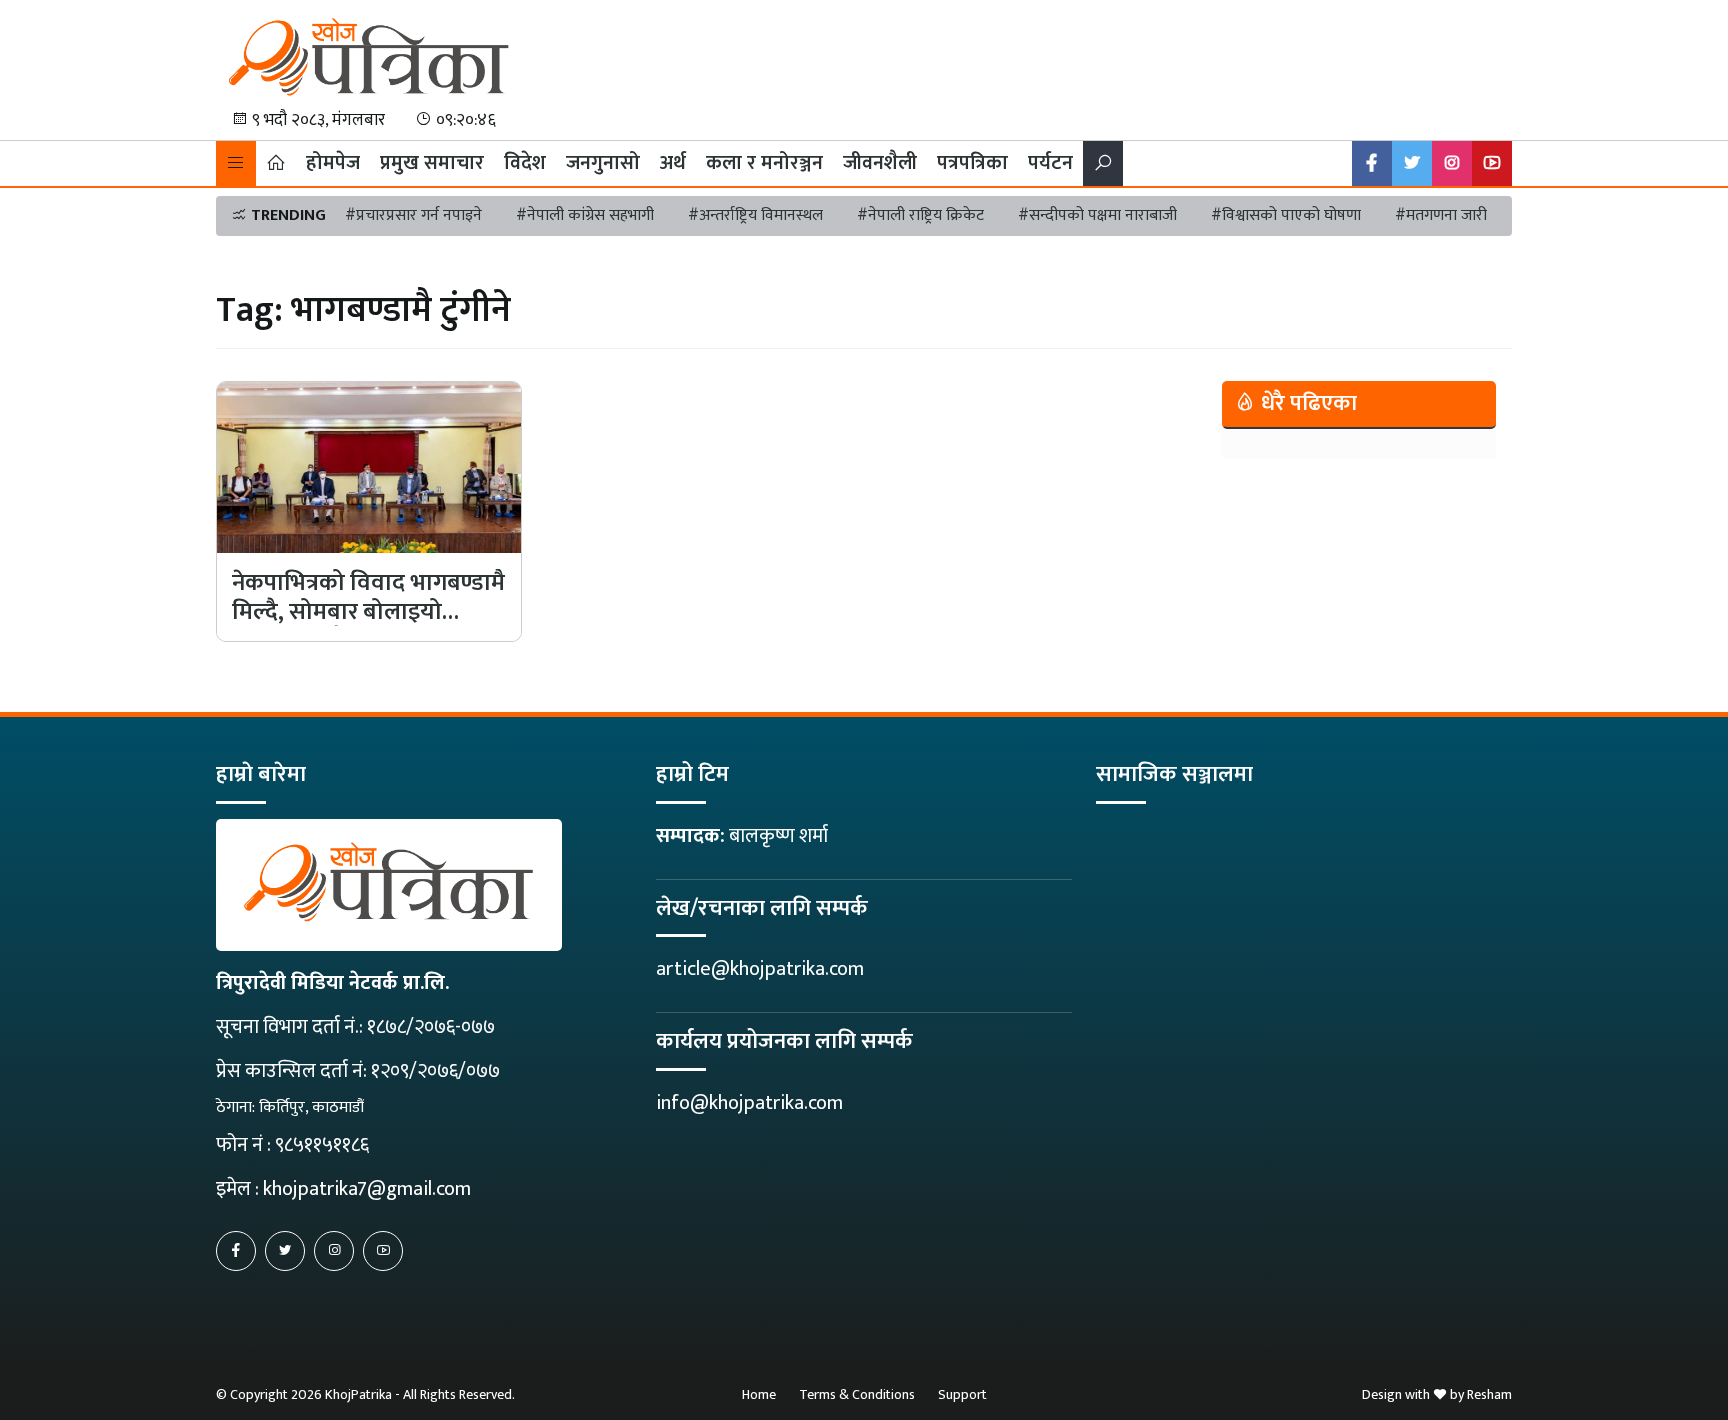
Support (962, 1394)
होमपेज (333, 163)
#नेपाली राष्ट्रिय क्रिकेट (920, 215)
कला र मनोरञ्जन (764, 163)
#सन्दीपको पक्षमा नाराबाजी (1097, 215)
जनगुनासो (603, 163)
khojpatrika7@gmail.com (367, 1189)
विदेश (525, 163)
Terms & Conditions (857, 1394)
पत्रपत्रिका (972, 163)
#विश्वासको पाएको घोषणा (1286, 215)
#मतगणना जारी (1441, 215)
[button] (236, 163)
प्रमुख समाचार (432, 163)
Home (759, 1394)
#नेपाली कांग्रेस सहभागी (585, 215)
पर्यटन (1050, 163)
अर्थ (673, 163)
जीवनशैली (880, 163)
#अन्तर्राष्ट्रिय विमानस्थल (755, 215)
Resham (1489, 1394)
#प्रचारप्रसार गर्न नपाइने (413, 215)
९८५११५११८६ (322, 1145)
